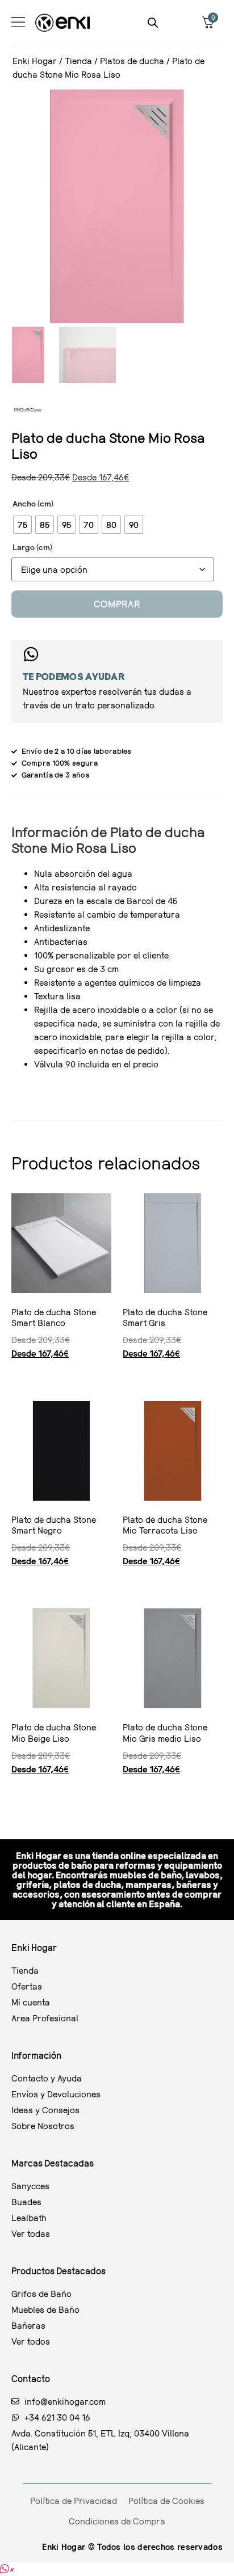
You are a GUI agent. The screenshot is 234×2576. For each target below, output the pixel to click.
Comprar (117, 604)
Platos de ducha (132, 61)
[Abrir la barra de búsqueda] (153, 22)
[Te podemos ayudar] (31, 654)
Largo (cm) (32, 547)
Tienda (78, 61)
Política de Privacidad (74, 2501)
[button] (7, 2569)
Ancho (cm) (33, 504)
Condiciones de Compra (117, 2521)
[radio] (22, 525)
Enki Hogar (35, 61)
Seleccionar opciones (16, 1374)
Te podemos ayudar (74, 676)
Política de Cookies (166, 2501)
